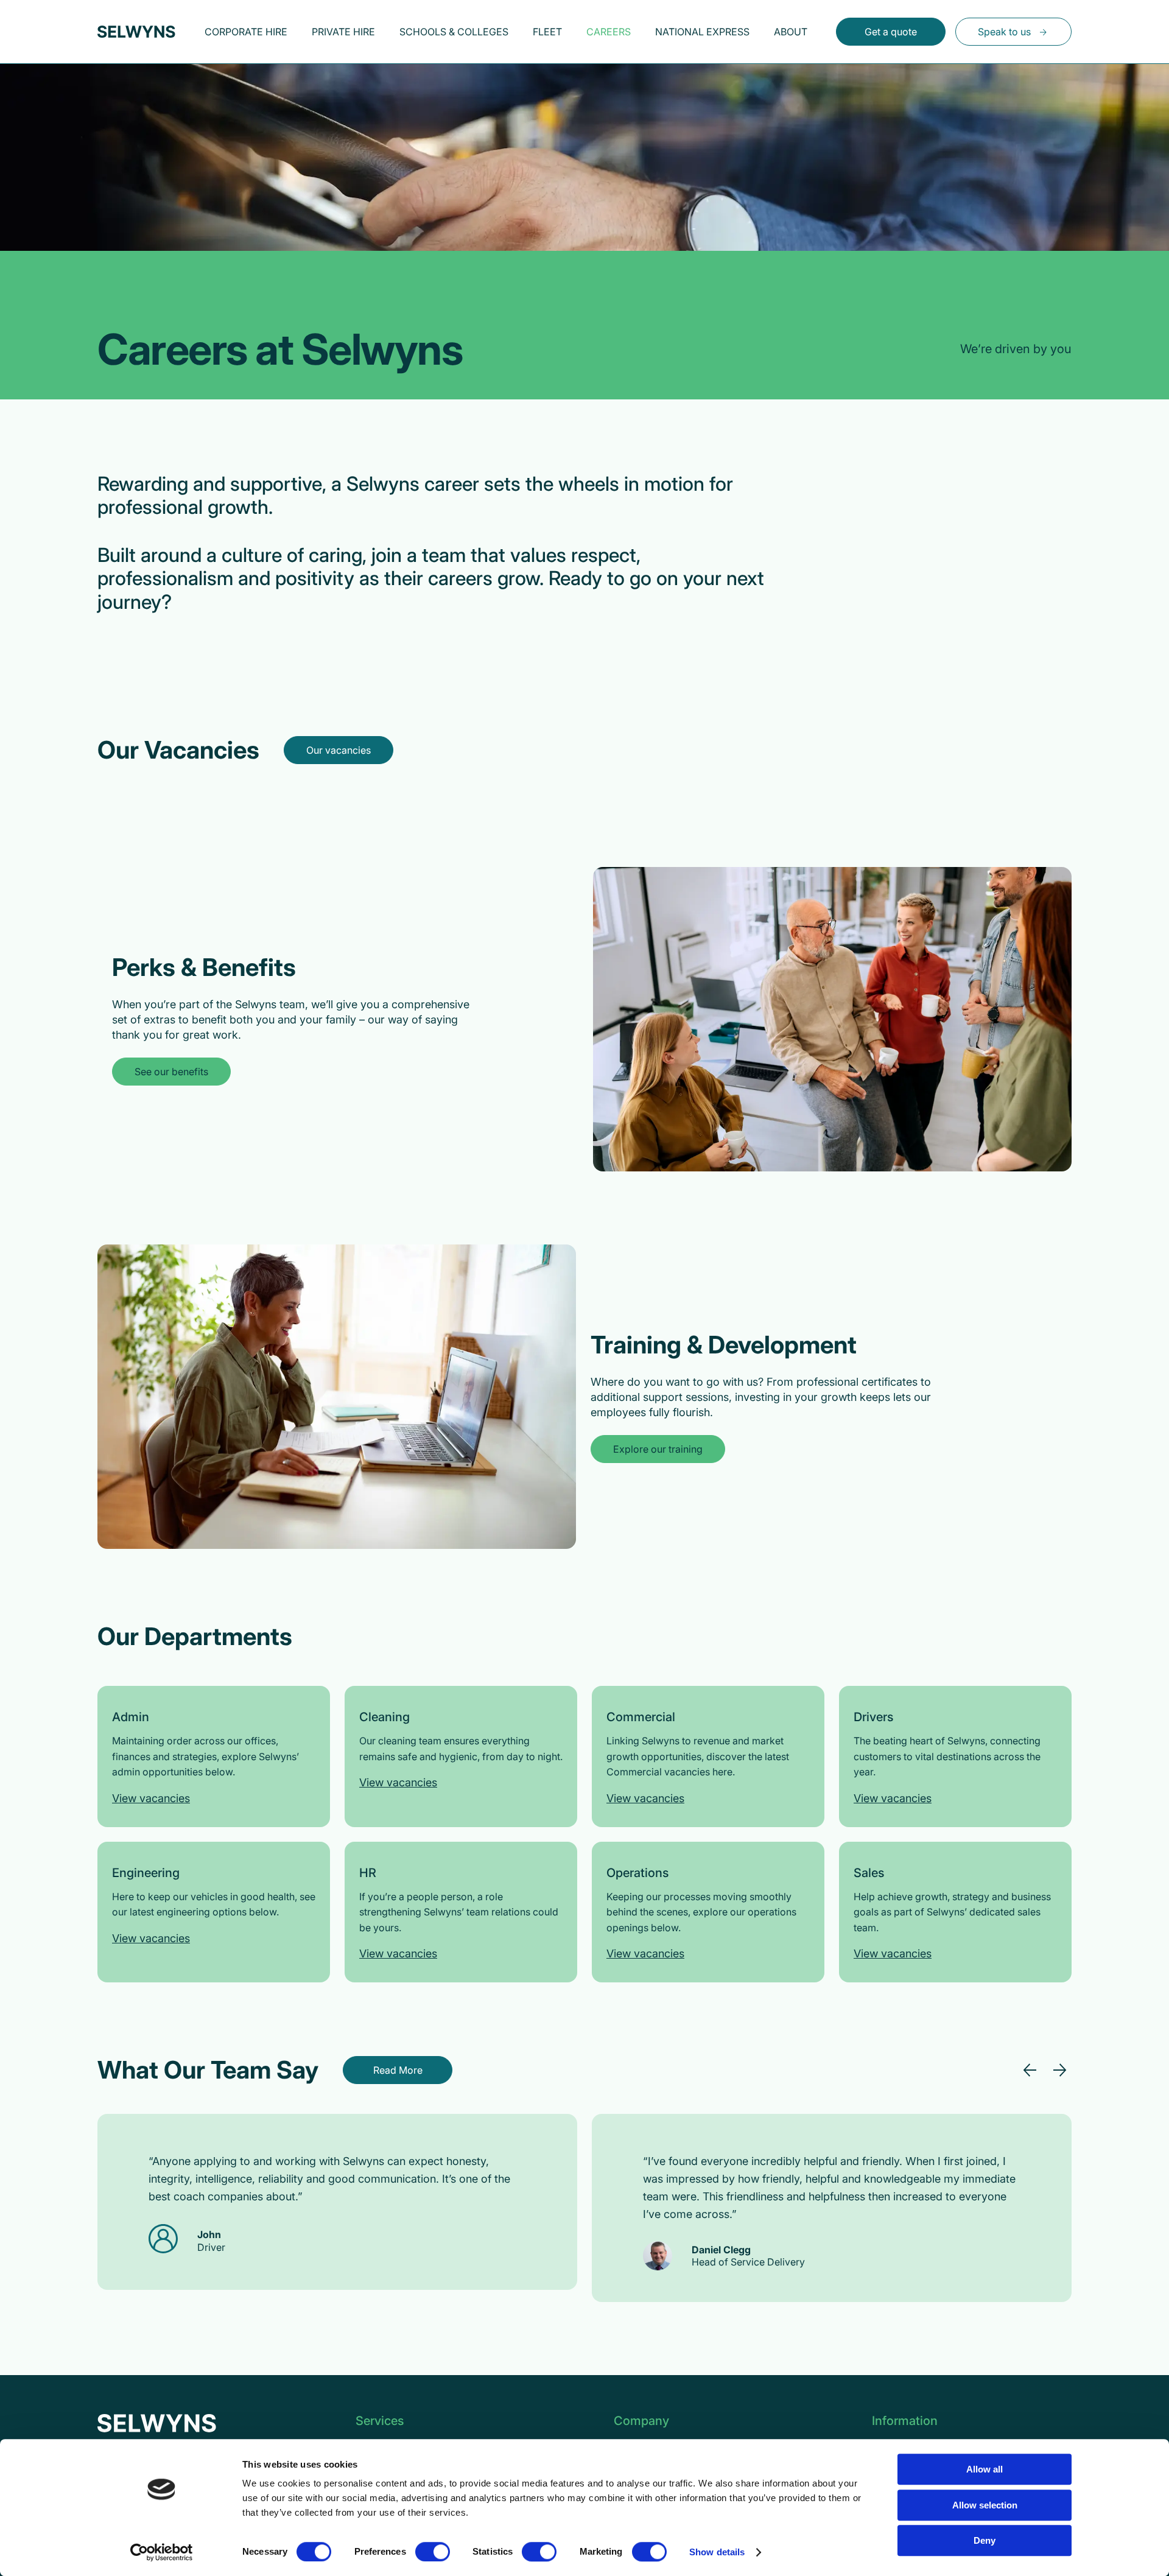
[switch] (433, 2552)
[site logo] (136, 32)
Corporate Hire (246, 32)
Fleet (547, 32)
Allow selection (985, 2505)
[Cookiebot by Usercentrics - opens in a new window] (162, 2552)
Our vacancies (339, 750)
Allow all (985, 2469)
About (791, 32)
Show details (717, 2552)
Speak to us (1004, 32)
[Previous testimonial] (1030, 2070)
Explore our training (658, 1449)
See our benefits (171, 1072)
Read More (398, 2070)
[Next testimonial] (1059, 2070)
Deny (985, 2540)
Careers (609, 32)
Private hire (343, 32)
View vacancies (151, 1798)
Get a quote (891, 32)
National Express (702, 32)
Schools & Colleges (454, 32)
